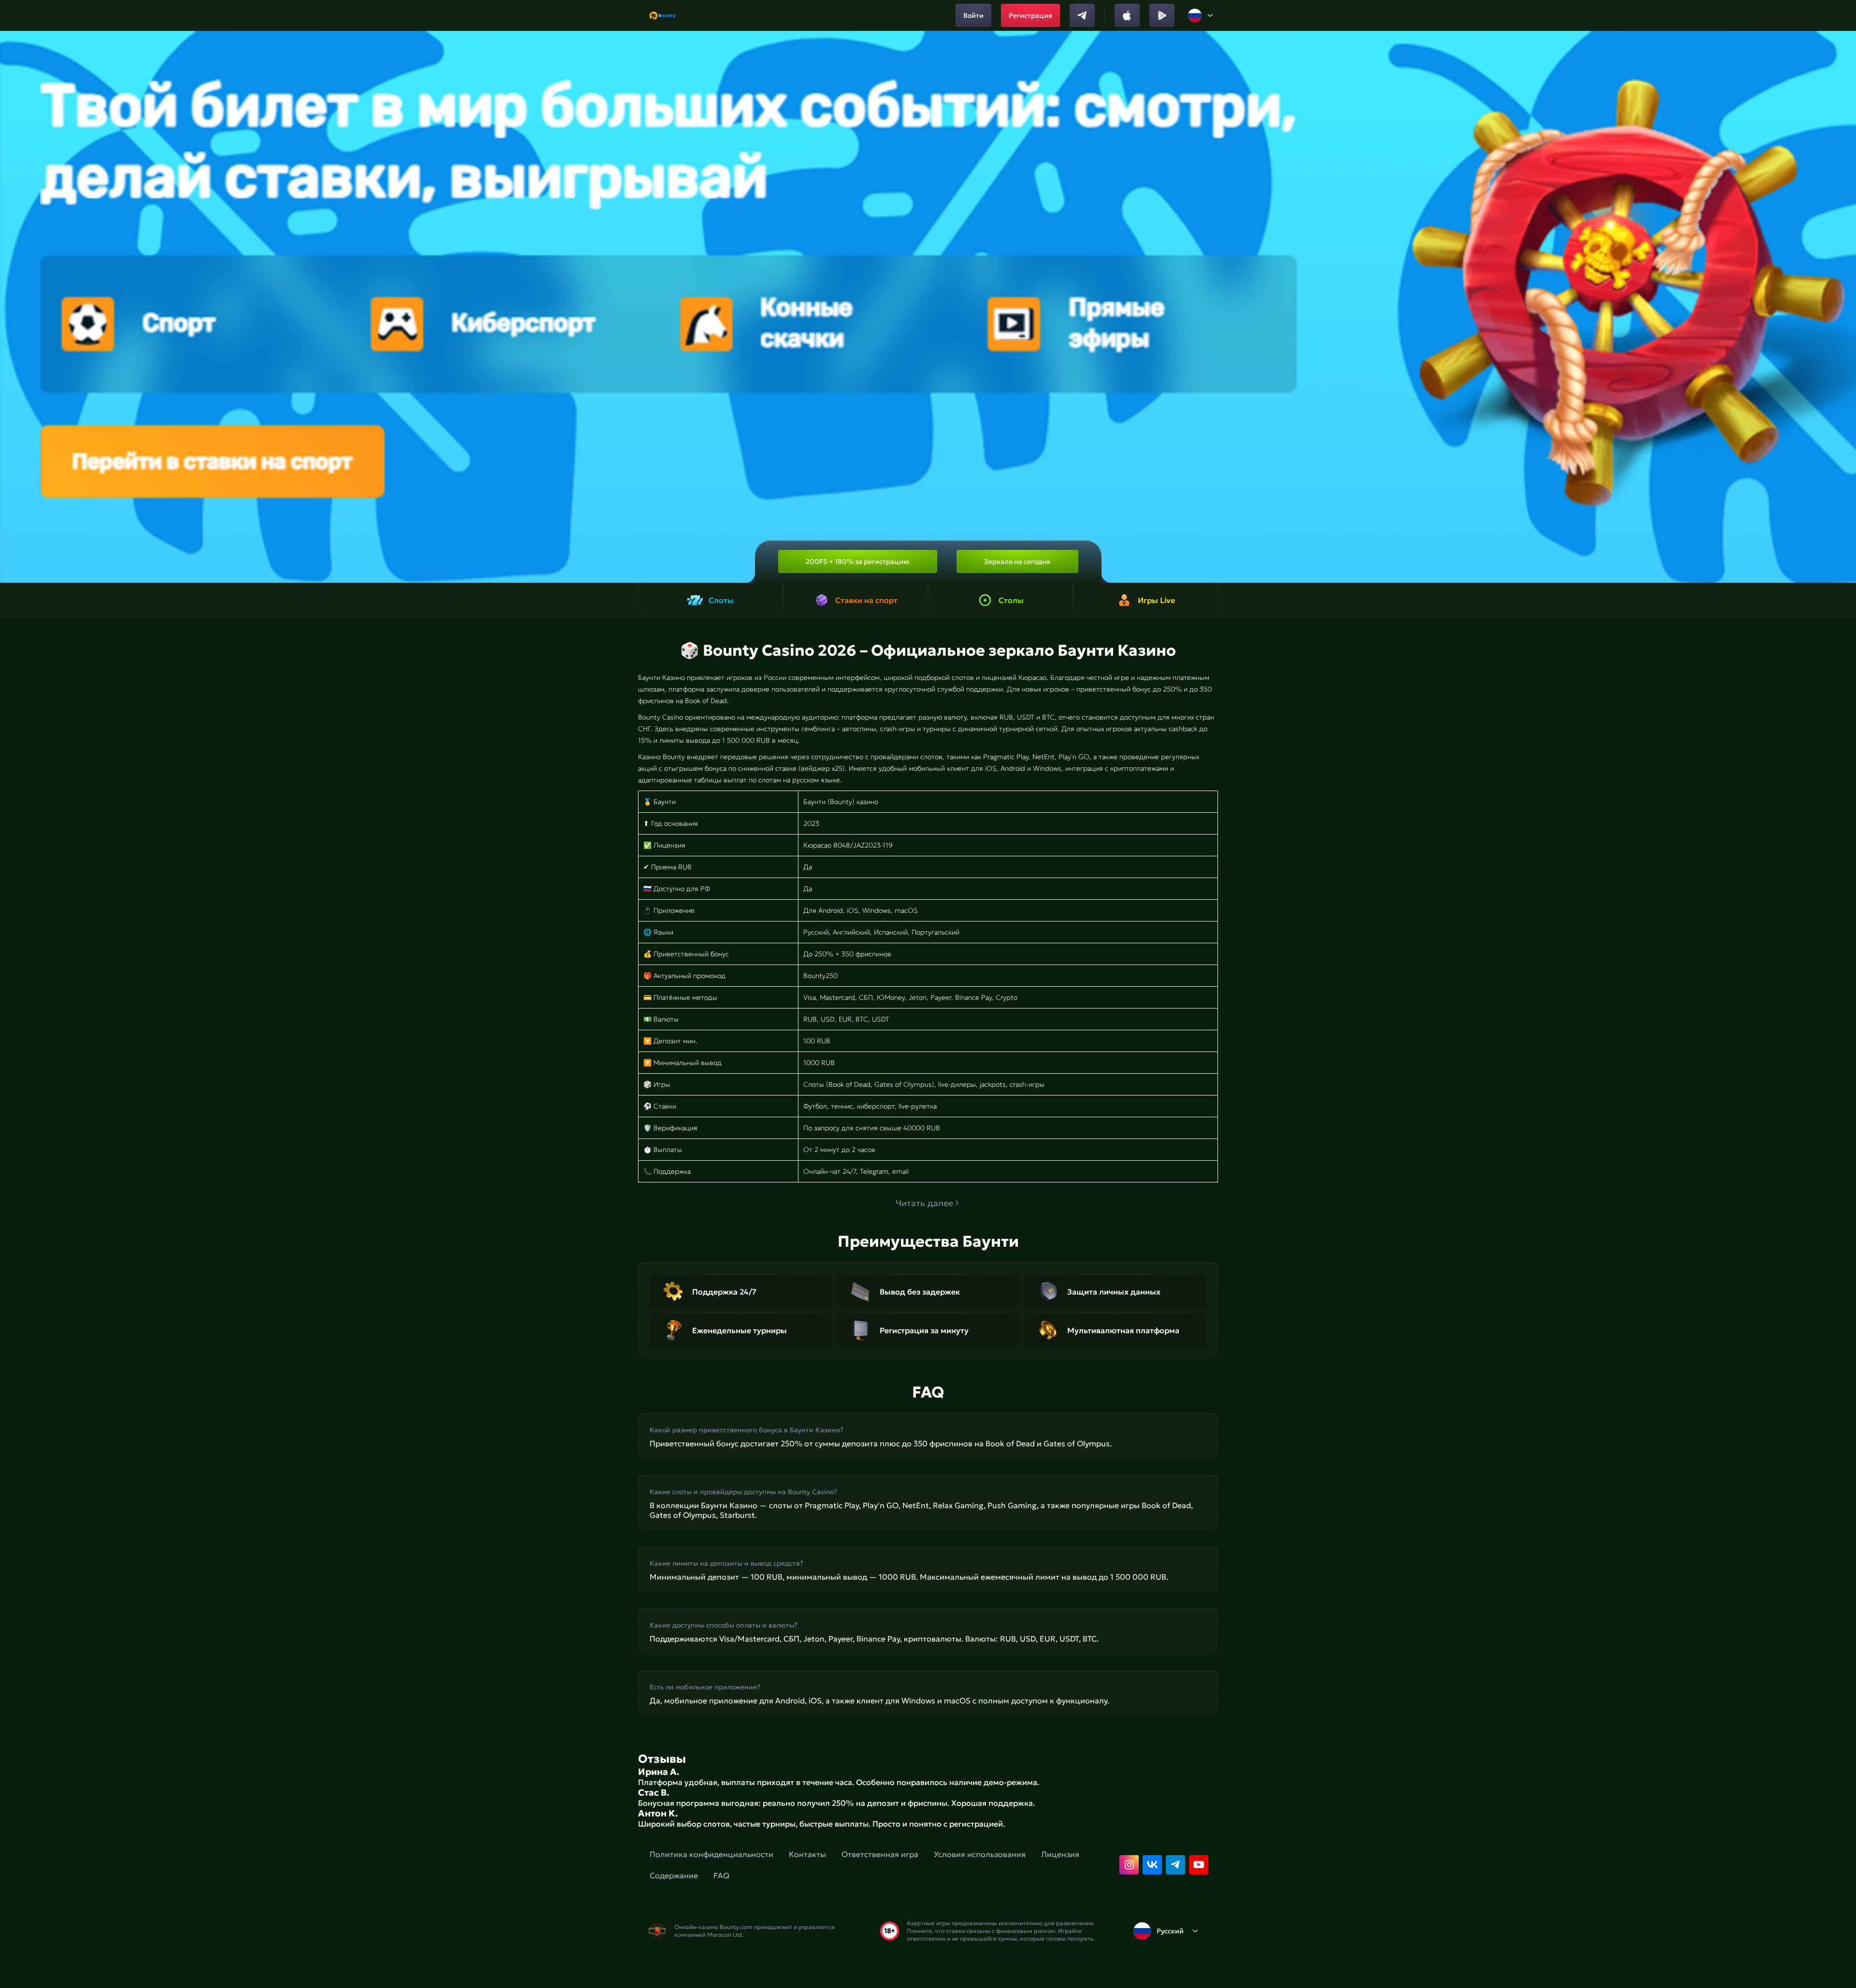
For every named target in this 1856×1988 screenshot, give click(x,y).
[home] (662, 15)
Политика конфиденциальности (711, 1854)
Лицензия (1060, 1854)
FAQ (721, 1875)
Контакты (807, 1854)
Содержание (674, 1875)
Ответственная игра (880, 1854)
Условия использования (980, 1854)
